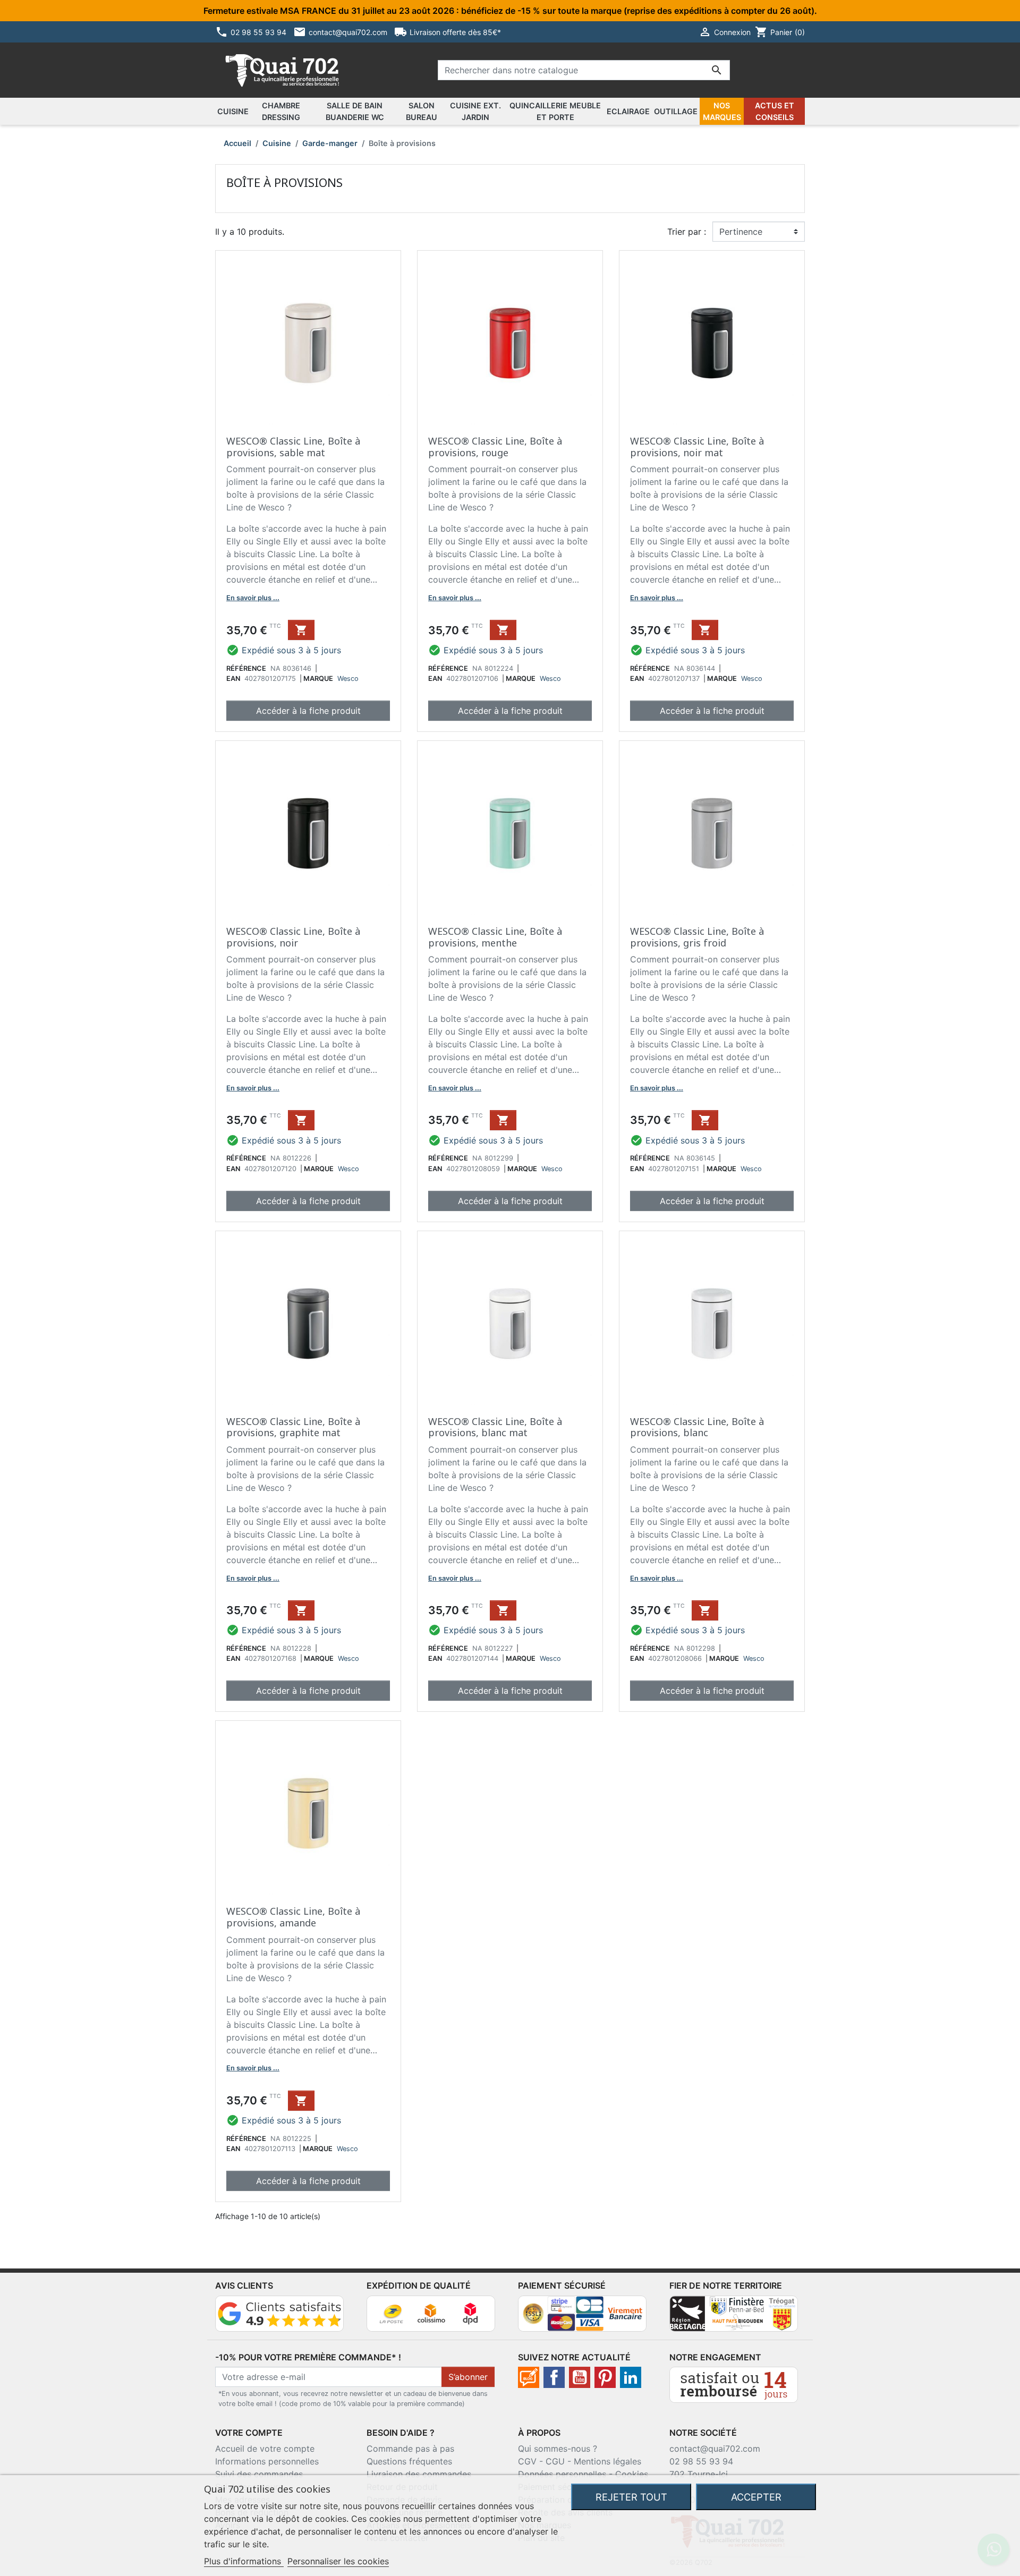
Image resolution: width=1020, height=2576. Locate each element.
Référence (246, 668)
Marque (318, 679)
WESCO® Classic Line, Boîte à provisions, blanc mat (495, 1427)
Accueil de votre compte (265, 2449)
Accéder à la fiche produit (308, 711)
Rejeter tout (631, 2497)
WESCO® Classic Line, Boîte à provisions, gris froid (697, 937)
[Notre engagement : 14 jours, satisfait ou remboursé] (734, 2384)
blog (529, 2377)
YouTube (580, 2377)
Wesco (348, 679)
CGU (555, 2461)
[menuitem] (233, 112)
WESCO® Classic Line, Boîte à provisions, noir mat (697, 447)
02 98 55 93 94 (701, 2461)
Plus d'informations (244, 2561)
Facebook (554, 2377)
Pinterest (605, 2377)
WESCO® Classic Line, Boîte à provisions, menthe (495, 937)
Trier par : (687, 232)
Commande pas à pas (410, 2449)
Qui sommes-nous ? (558, 2449)
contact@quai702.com (715, 2449)
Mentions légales (607, 2461)
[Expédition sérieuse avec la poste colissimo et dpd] (431, 2313)
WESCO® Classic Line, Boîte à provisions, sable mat (293, 447)
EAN (233, 679)
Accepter (756, 2497)
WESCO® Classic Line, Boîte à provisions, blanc (697, 1427)
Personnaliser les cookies (338, 2561)
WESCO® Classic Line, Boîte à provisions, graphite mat (293, 1427)
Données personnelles (562, 2474)
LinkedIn (631, 2377)
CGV (527, 2461)
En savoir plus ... (253, 598)
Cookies (632, 2474)
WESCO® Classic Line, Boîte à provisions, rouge (495, 447)
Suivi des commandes (259, 2474)
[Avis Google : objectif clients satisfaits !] (279, 2313)
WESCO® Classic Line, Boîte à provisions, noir (293, 937)
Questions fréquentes (409, 2461)
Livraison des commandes (419, 2474)
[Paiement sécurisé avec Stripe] (582, 2313)
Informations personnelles (267, 2461)
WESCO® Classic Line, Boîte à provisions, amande (293, 1917)
